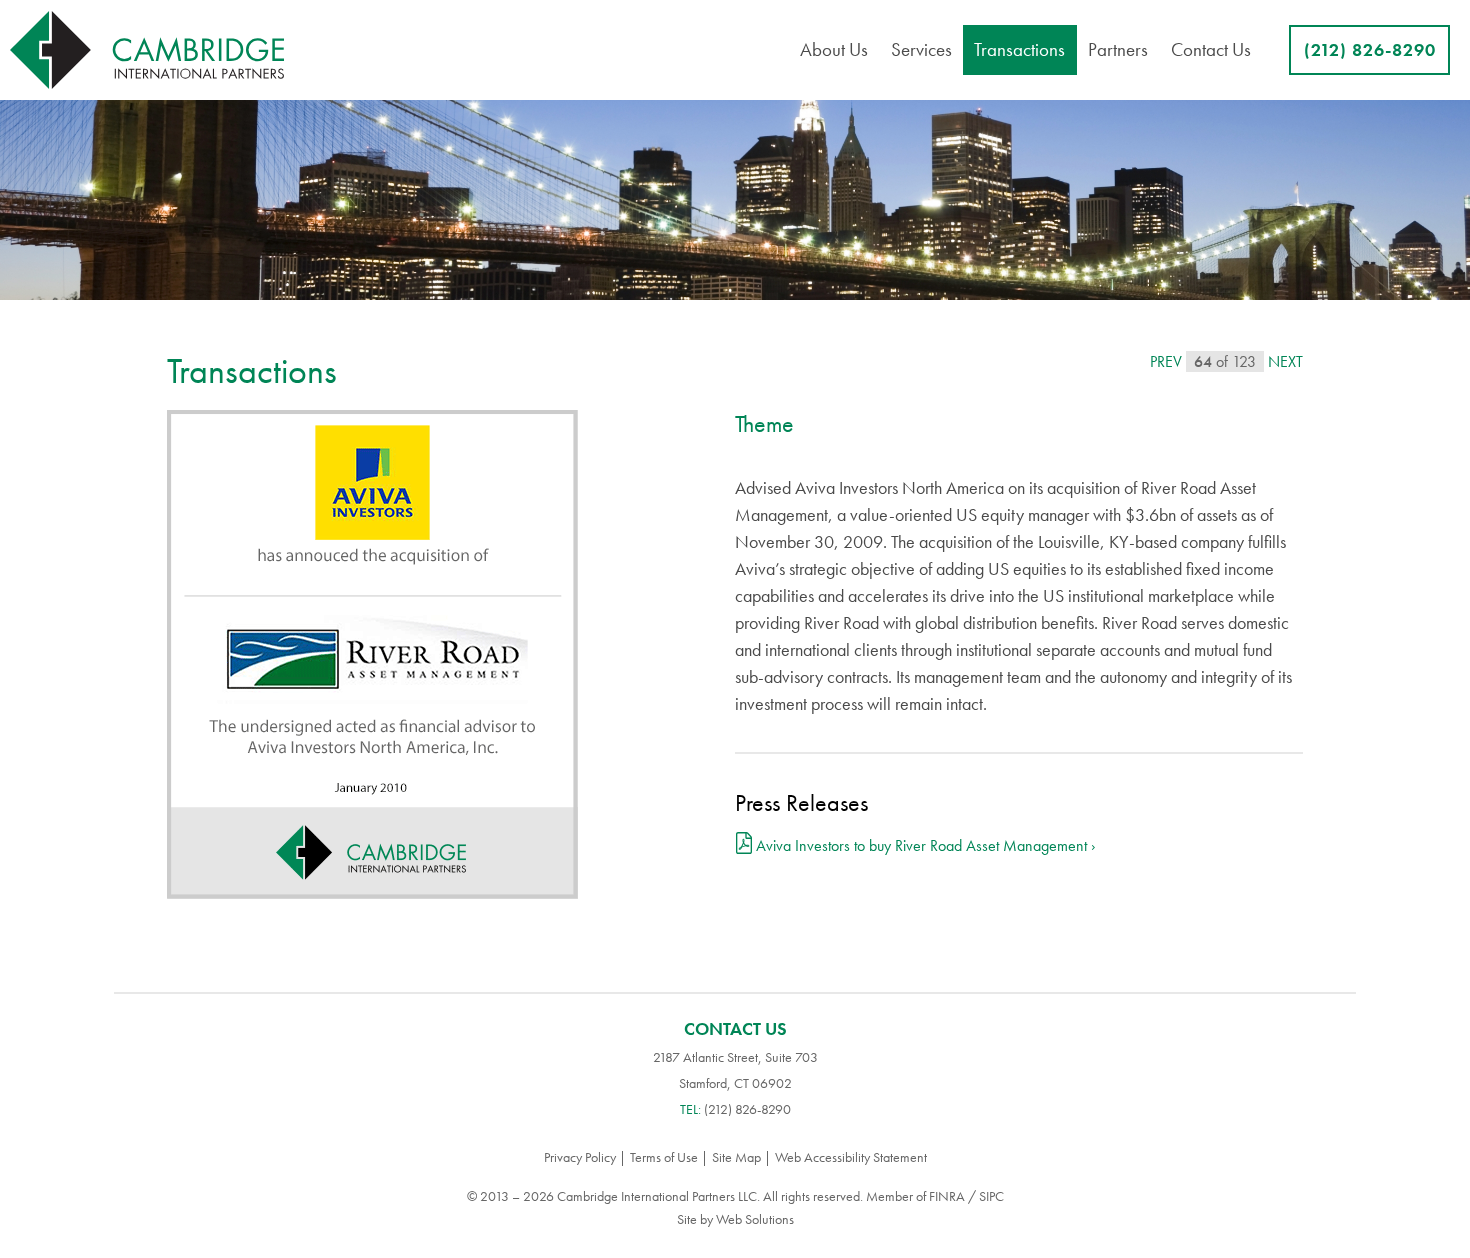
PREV (1166, 361)
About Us (834, 49)
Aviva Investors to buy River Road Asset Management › (926, 845)
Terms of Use (664, 1157)
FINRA (947, 1196)
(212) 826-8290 (1370, 49)
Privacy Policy (580, 1157)
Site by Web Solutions (735, 1219)
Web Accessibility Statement (851, 1157)
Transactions (1019, 49)
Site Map (736, 1157)
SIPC (991, 1196)
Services (921, 49)
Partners (1118, 49)
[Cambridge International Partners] (147, 50)
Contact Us (1211, 49)
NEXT (1285, 361)
